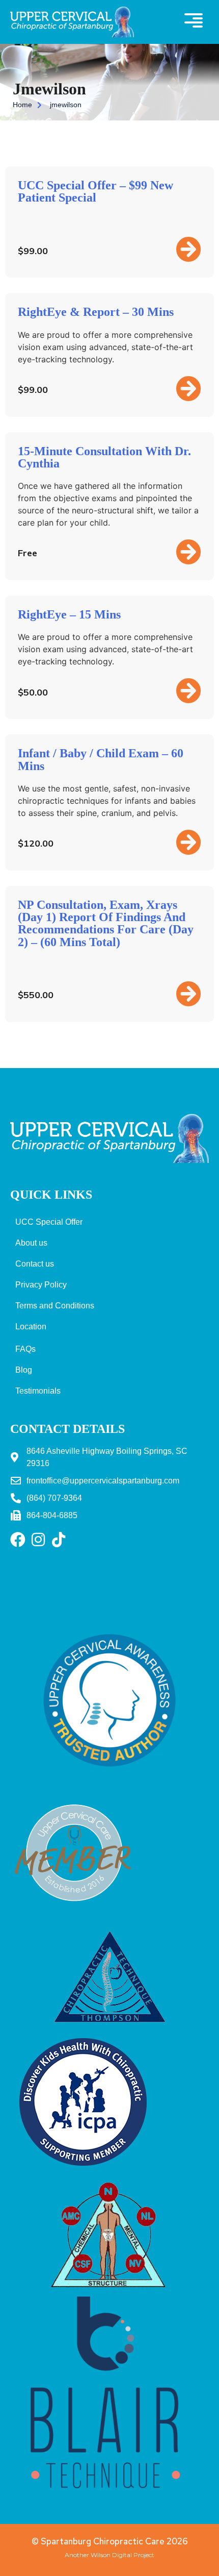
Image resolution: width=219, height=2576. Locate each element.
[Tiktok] (59, 1540)
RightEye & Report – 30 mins (96, 312)
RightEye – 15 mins (69, 614)
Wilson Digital (111, 2555)
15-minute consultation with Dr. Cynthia (104, 457)
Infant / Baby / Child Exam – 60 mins (101, 759)
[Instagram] (38, 1540)
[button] (194, 22)
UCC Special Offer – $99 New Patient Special (95, 191)
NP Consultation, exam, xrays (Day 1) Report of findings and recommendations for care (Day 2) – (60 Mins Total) (106, 923)
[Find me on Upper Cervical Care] (74, 1914)
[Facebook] (18, 1540)
